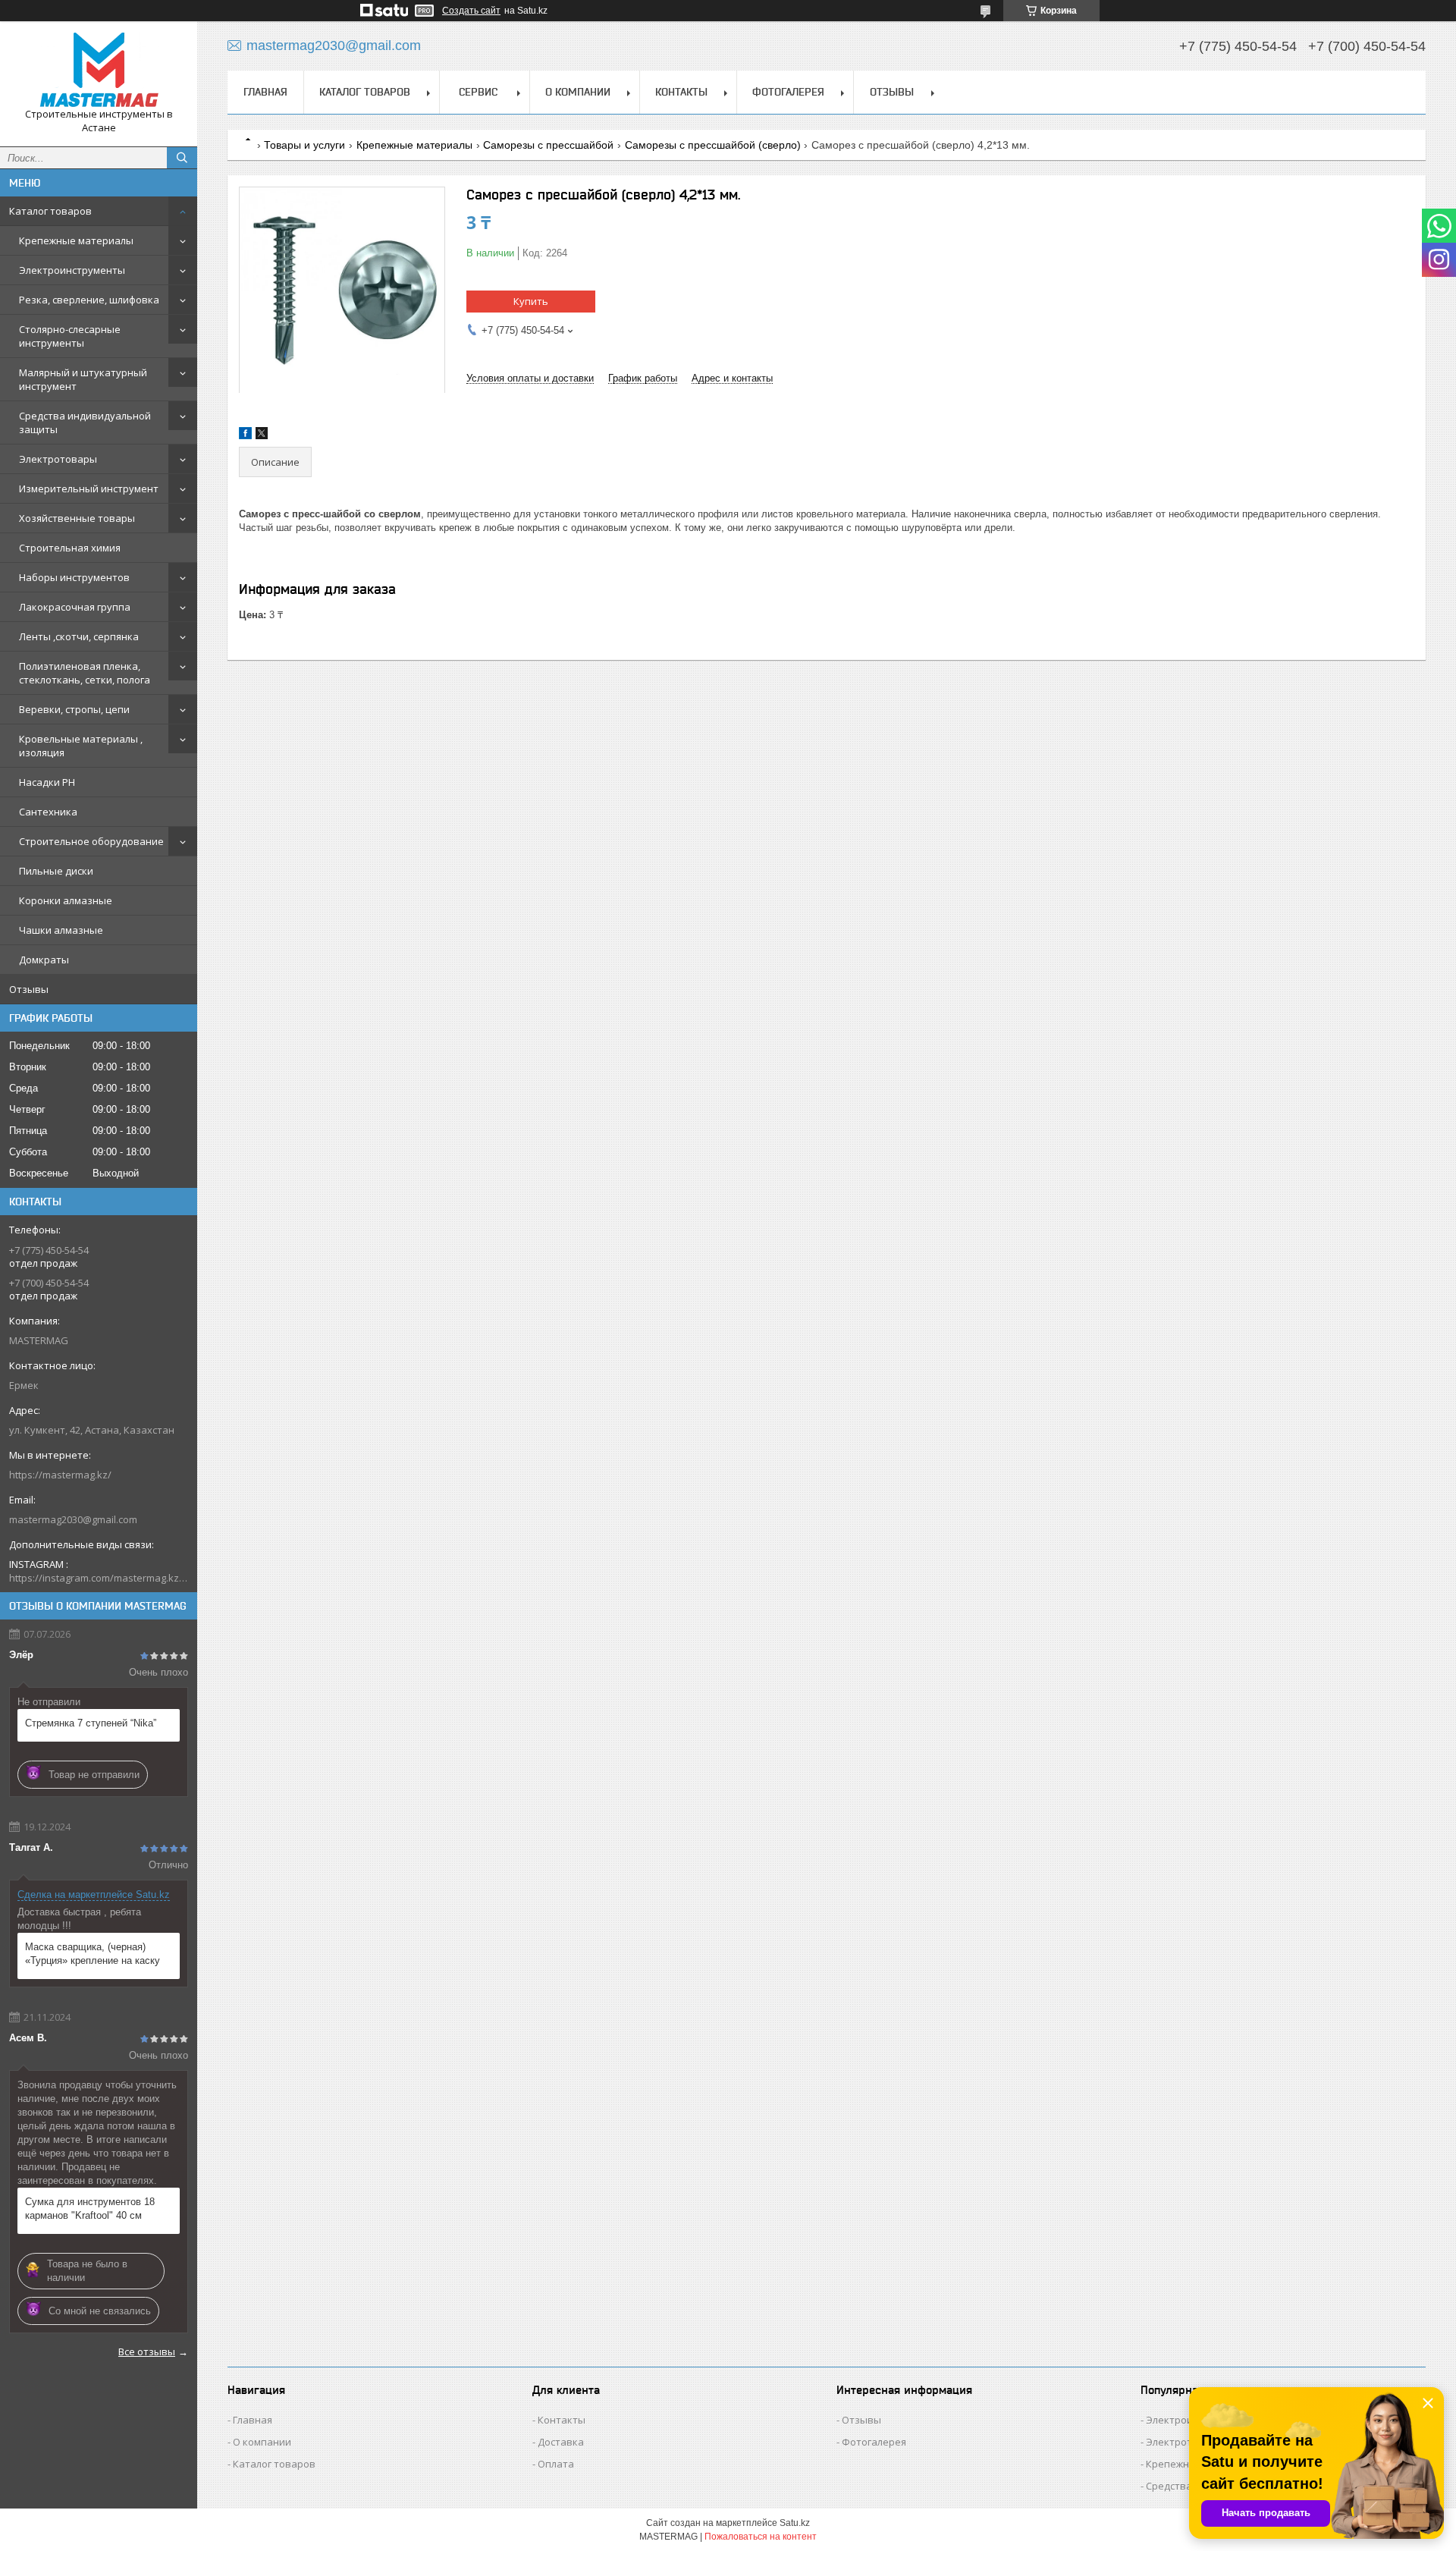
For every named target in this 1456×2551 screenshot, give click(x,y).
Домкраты (44, 960)
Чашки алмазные (61, 930)
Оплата (556, 2464)
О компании (578, 92)
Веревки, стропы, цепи (74, 709)
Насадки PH (47, 782)
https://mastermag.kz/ (60, 1475)
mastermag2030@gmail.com (73, 1519)
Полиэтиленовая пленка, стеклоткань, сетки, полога (85, 673)
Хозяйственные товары (77, 518)
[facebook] (245, 436)
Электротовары (58, 459)
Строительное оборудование (91, 841)
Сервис (478, 92)
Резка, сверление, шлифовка (89, 300)
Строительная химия (70, 548)
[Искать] (182, 158)
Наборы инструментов (74, 577)
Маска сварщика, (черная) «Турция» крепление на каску (93, 1954)
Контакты (681, 92)
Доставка (561, 2442)
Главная (265, 92)
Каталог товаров (50, 211)
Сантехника (48, 812)
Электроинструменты (72, 270)
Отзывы (29, 989)
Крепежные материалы (76, 240)
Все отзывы (147, 2352)
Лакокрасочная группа (75, 607)
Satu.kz (795, 2523)
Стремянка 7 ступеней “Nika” (91, 1723)
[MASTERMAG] (99, 70)
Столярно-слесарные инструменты (70, 336)
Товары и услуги (304, 145)
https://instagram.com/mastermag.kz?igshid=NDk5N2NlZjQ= (99, 1578)
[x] (262, 436)
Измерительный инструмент (89, 489)
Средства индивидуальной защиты (85, 423)
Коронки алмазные (66, 900)
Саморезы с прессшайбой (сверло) (713, 145)
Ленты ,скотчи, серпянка (79, 636)
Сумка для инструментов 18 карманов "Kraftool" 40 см (90, 2209)
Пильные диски (56, 871)
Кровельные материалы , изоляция (81, 746)
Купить (531, 301)
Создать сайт (471, 11)
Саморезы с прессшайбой (548, 145)
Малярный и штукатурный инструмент (83, 379)
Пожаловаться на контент (761, 2537)
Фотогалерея (788, 92)
